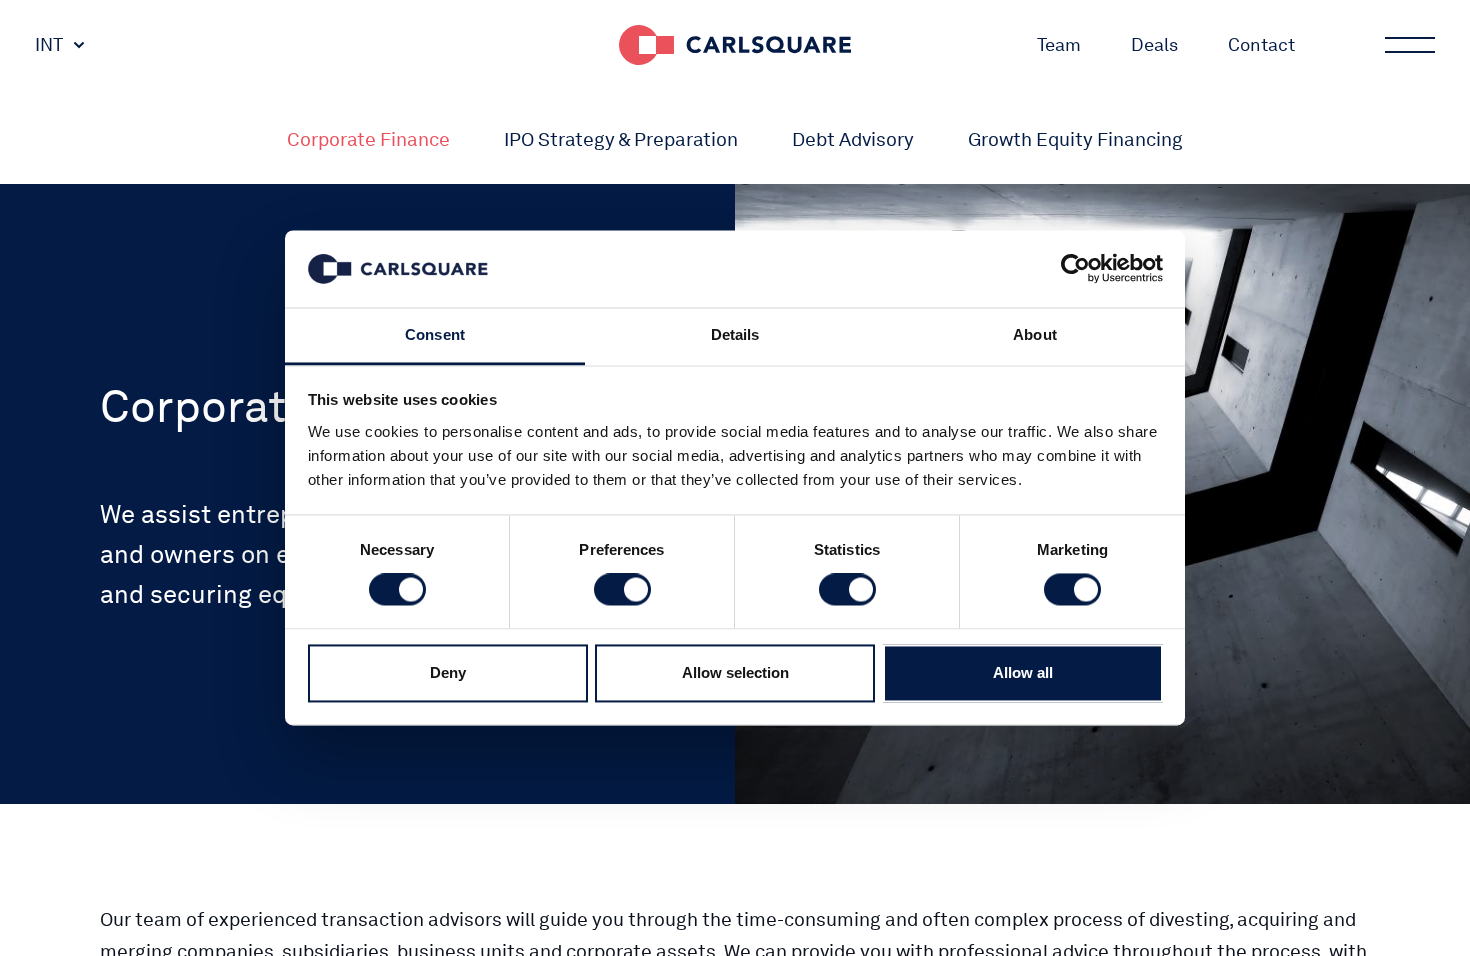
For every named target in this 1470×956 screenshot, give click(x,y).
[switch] (622, 590)
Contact (1261, 44)
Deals (1154, 44)
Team (1059, 44)
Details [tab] (735, 334)
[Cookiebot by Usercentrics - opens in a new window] (1075, 269)
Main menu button (1410, 45)
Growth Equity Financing (1075, 139)
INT (49, 44)
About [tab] (1035, 334)
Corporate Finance (368, 139)
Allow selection (735, 672)
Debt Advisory (853, 139)
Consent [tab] (435, 334)
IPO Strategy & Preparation (621, 139)
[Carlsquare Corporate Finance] (735, 45)
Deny (448, 672)
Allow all (1023, 672)
